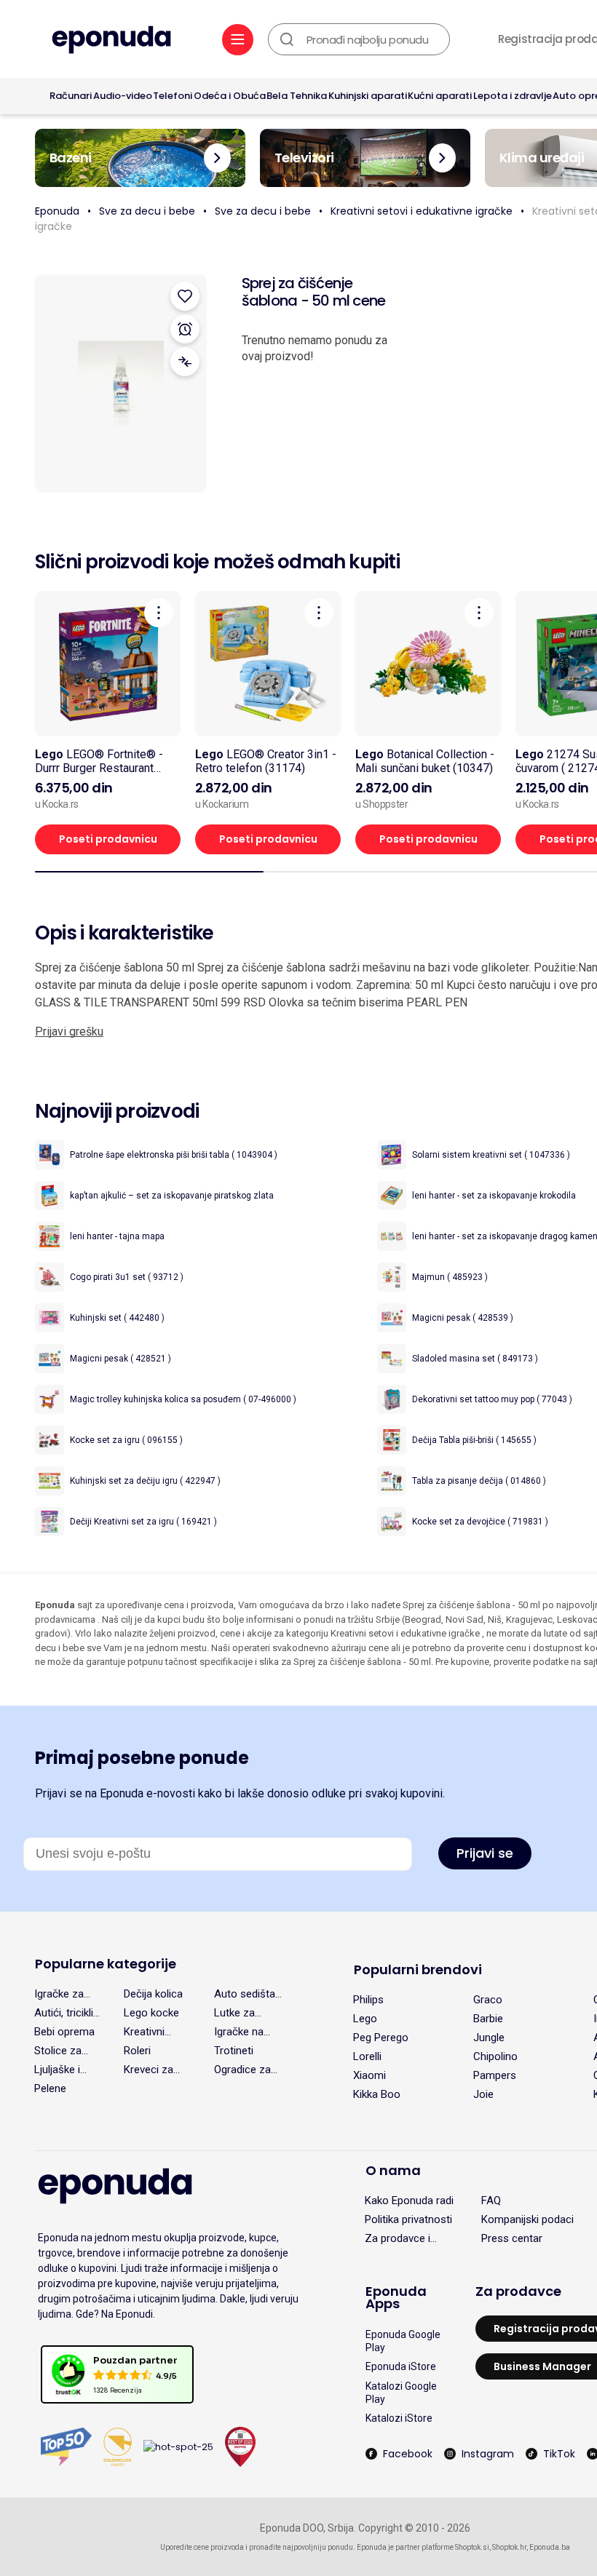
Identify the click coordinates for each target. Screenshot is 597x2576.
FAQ (491, 2201)
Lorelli (367, 2056)
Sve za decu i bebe (147, 211)
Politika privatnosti (408, 2219)
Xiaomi (369, 2075)
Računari (71, 96)
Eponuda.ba (550, 2547)
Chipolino (495, 2056)
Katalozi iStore (399, 2418)
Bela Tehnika (297, 96)
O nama (393, 2170)
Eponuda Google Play (403, 2341)
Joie (483, 2094)
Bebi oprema (64, 2032)
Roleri (137, 2051)
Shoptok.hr (509, 2547)
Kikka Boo (377, 2094)
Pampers (495, 2075)
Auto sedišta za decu (245, 1994)
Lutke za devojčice (237, 2013)
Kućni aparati (440, 96)
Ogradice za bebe (242, 2070)
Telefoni (173, 96)
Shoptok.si (472, 2547)
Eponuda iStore (401, 2366)
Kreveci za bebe (149, 2070)
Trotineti (234, 2051)
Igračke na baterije (239, 2032)
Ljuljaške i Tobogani (57, 2070)
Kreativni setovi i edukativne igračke (422, 211)
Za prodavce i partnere (398, 2238)
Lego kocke (151, 2013)
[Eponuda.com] (111, 41)
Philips (368, 2000)
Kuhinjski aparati (368, 96)
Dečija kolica (153, 1994)
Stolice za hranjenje (58, 2051)
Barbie (488, 2019)
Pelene (50, 2088)
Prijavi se (485, 1853)
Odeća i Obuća (230, 96)
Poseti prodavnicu (108, 839)
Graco (488, 2000)
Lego (365, 2019)
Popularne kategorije (106, 1964)
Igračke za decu (59, 1994)
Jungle (489, 2038)
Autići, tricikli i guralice (66, 2013)
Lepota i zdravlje (513, 96)
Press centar (512, 2238)
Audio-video (123, 96)
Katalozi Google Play (401, 2393)
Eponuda (57, 211)
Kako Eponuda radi (409, 2201)
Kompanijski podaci (527, 2219)
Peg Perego (381, 2038)
